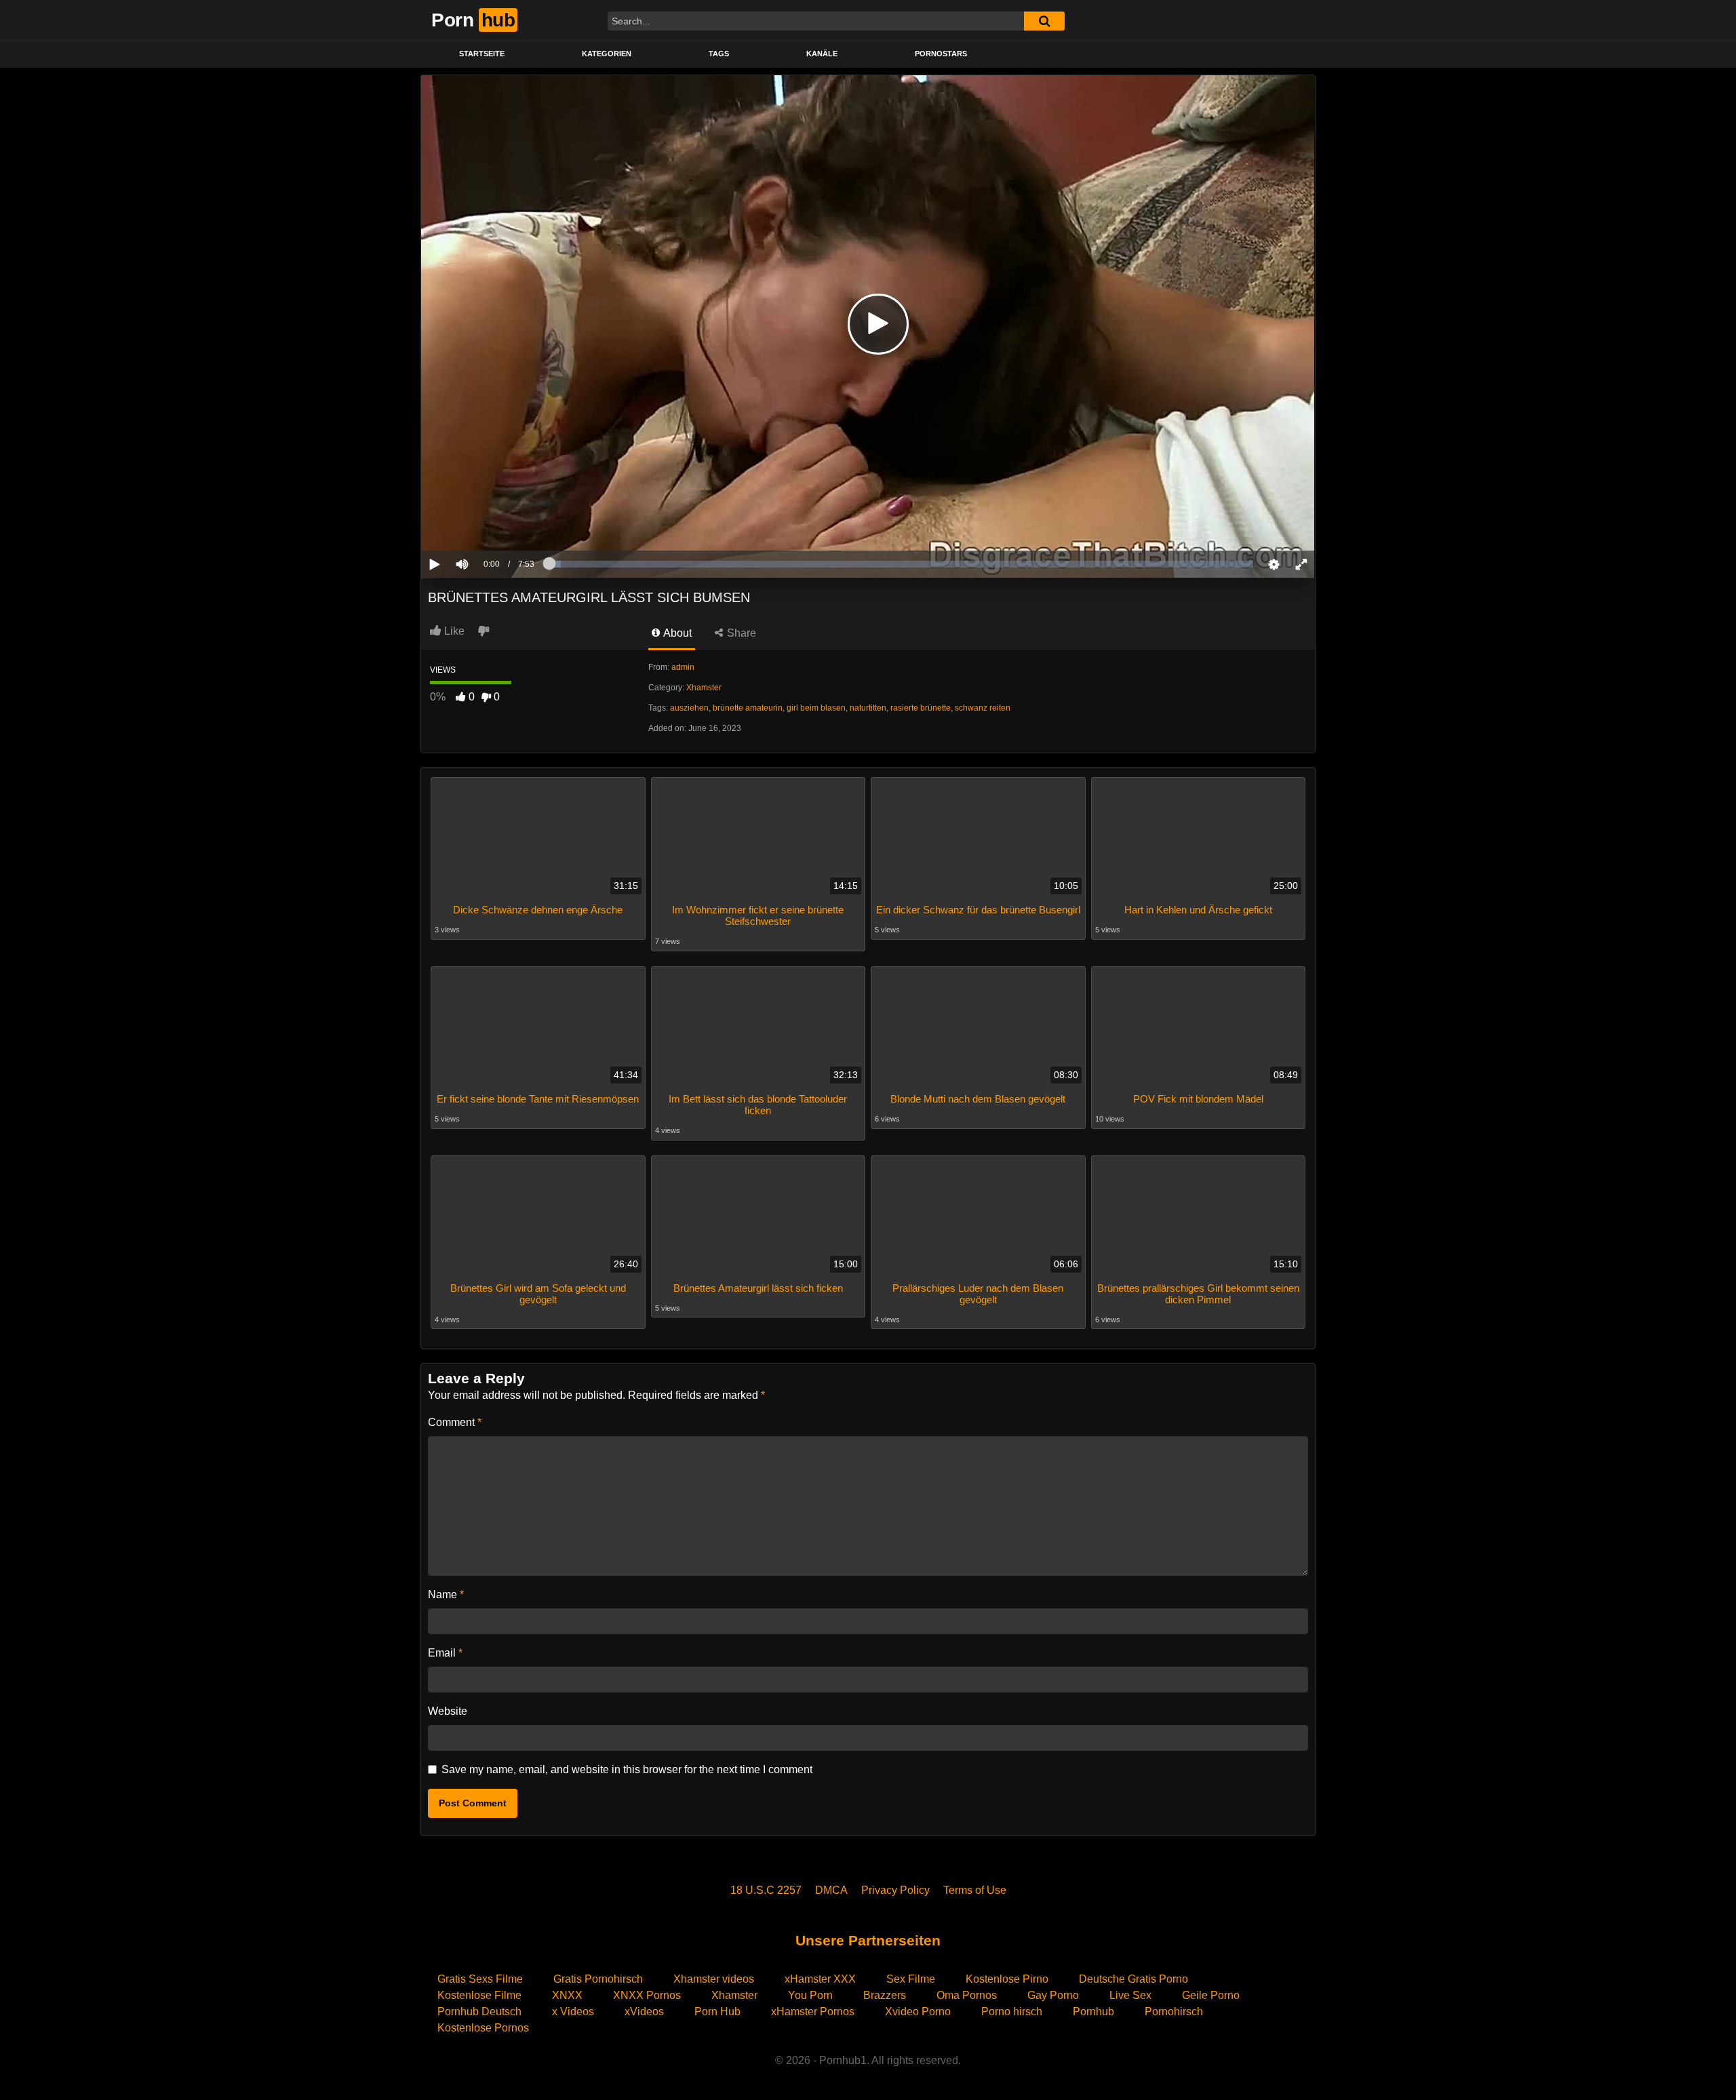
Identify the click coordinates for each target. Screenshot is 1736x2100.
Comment (455, 1422)
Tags (719, 54)
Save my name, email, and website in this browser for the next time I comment (627, 1769)
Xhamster (704, 688)
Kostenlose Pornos (483, 2028)
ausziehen (689, 708)
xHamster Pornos (813, 2012)
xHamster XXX (820, 1979)
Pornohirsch (1174, 2012)
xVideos (644, 2012)
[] (1044, 21)
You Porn (810, 1995)
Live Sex (1130, 1995)
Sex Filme (911, 1979)
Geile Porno (1211, 1995)
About (676, 633)
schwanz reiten (983, 708)
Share (740, 633)
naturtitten (868, 708)
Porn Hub (717, 2012)
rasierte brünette (921, 708)
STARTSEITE (482, 54)
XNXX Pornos (647, 1995)
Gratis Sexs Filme (480, 1979)
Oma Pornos (967, 1995)
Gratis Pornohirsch (598, 1979)
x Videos (573, 2012)
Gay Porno (1053, 1995)
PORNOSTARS (941, 54)
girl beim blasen (816, 708)
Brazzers (885, 1995)
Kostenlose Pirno (1007, 1979)
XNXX (567, 1995)
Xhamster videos (714, 1979)
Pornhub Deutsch (479, 2012)
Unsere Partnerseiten (868, 1940)
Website (448, 1711)
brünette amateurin (748, 708)
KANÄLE (822, 54)
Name (446, 1594)
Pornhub (1093, 2012)
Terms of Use (975, 1890)
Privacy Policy (895, 1890)
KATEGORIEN (607, 54)
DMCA (831, 1890)
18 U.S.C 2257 (766, 1890)
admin (683, 667)
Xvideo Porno (918, 2012)
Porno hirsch (1012, 2012)
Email (445, 1653)
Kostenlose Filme (479, 1995)
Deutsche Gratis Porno (1133, 1979)
